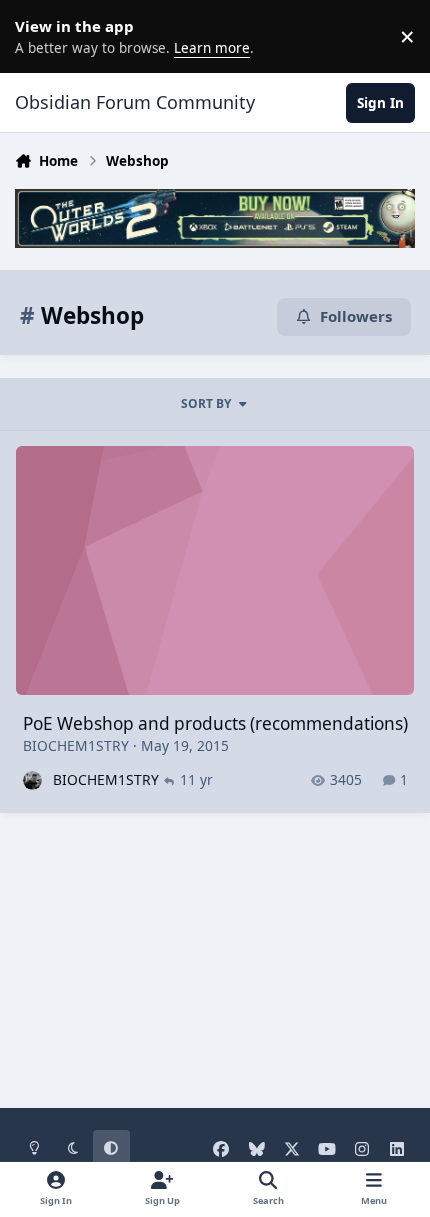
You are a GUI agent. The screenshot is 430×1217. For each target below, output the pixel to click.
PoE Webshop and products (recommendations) (215, 723)
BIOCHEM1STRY (76, 745)
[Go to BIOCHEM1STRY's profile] (32, 780)
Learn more (40, 36)
